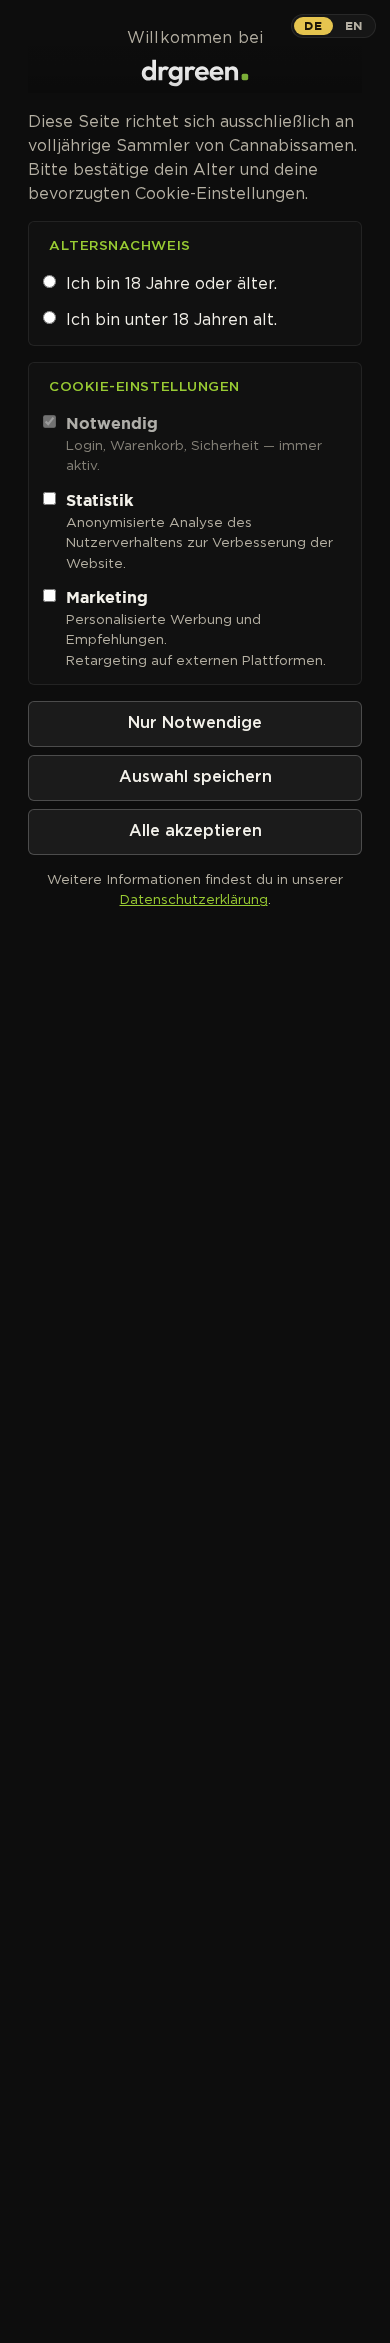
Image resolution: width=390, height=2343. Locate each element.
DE (313, 25)
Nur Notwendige (195, 723)
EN (354, 25)
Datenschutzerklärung (194, 899)
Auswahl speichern (195, 777)
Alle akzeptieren (195, 831)
